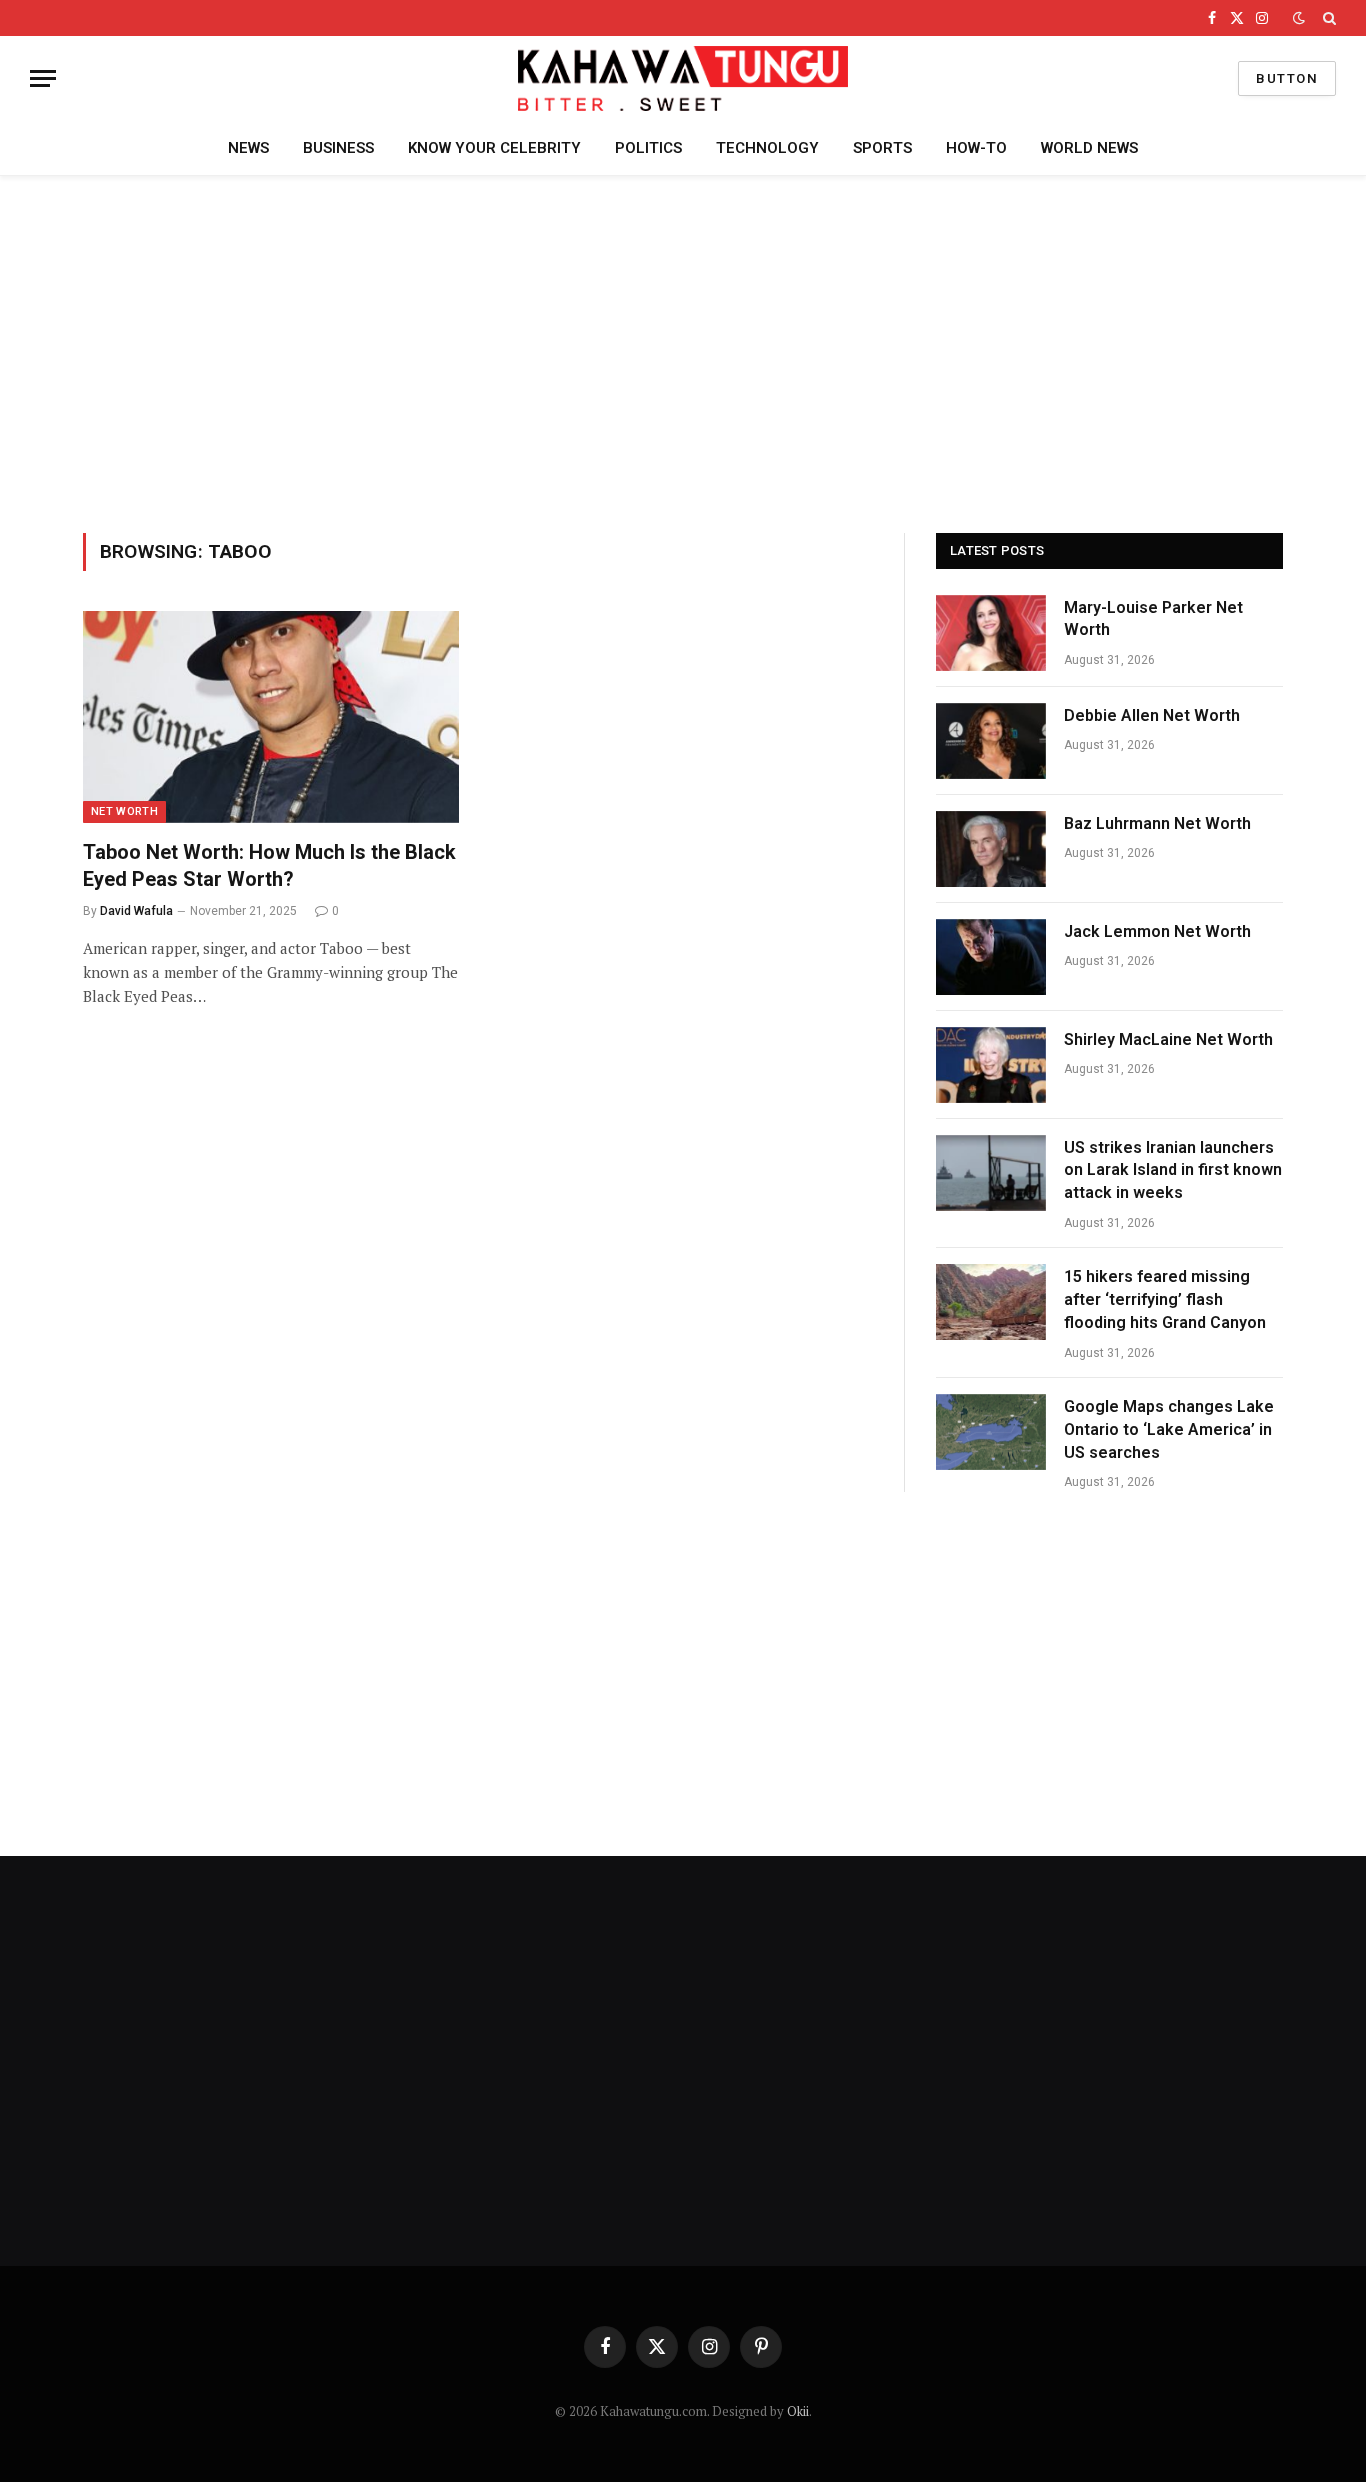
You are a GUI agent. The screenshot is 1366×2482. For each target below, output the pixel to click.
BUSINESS (338, 148)
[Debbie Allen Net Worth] (991, 741)
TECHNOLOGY (767, 148)
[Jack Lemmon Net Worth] (991, 957)
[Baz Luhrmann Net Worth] (991, 849)
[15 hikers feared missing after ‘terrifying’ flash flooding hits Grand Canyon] (991, 1302)
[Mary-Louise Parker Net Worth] (991, 633)
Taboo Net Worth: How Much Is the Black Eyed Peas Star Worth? (269, 865)
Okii (798, 2411)
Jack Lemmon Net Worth (1157, 931)
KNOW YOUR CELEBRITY (494, 148)
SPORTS (882, 148)
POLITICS (648, 148)
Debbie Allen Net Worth (1152, 715)
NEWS (248, 148)
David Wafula (136, 911)
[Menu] (43, 78)
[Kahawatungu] (683, 78)
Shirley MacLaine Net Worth (1168, 1039)
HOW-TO (976, 148)
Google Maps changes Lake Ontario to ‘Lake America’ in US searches (1169, 1429)
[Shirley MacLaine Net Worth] (991, 1065)
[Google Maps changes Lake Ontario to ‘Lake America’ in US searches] (991, 1432)
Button (1287, 78)
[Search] (1327, 18)
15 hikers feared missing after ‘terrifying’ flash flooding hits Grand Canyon (1165, 1299)
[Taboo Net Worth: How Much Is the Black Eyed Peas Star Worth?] (271, 717)
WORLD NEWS (1089, 148)
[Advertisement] (683, 351)
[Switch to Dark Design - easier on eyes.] (1299, 18)
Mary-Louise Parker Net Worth (1153, 619)
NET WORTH (124, 811)
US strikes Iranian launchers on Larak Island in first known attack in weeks (1173, 1170)
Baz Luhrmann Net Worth (1157, 823)
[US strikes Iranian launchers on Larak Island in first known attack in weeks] (991, 1173)
